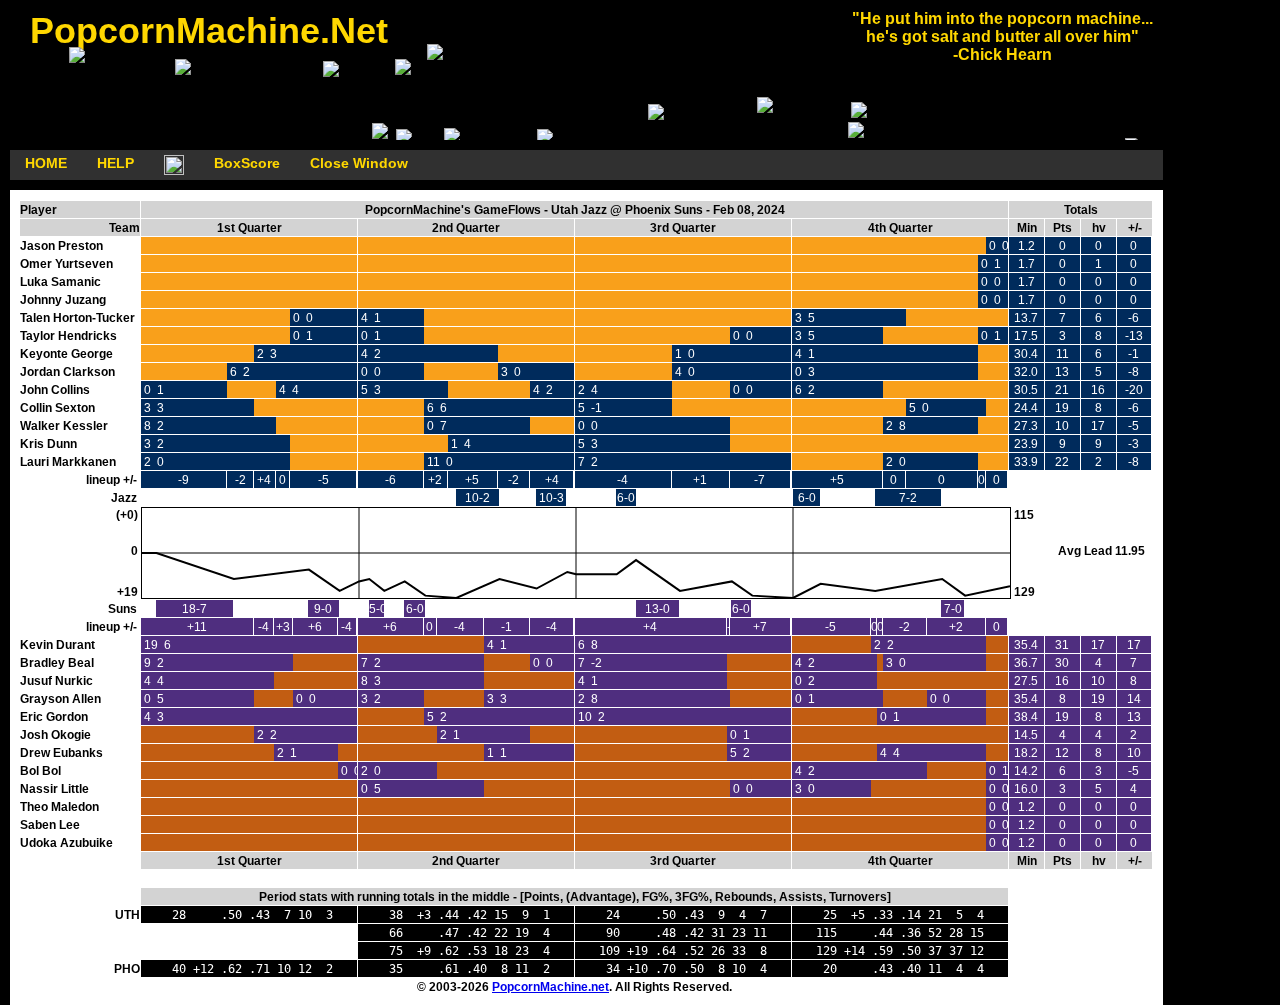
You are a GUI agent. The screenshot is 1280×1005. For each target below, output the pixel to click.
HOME (46, 163)
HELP (115, 163)
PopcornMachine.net (550, 987)
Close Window (359, 163)
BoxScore (247, 163)
